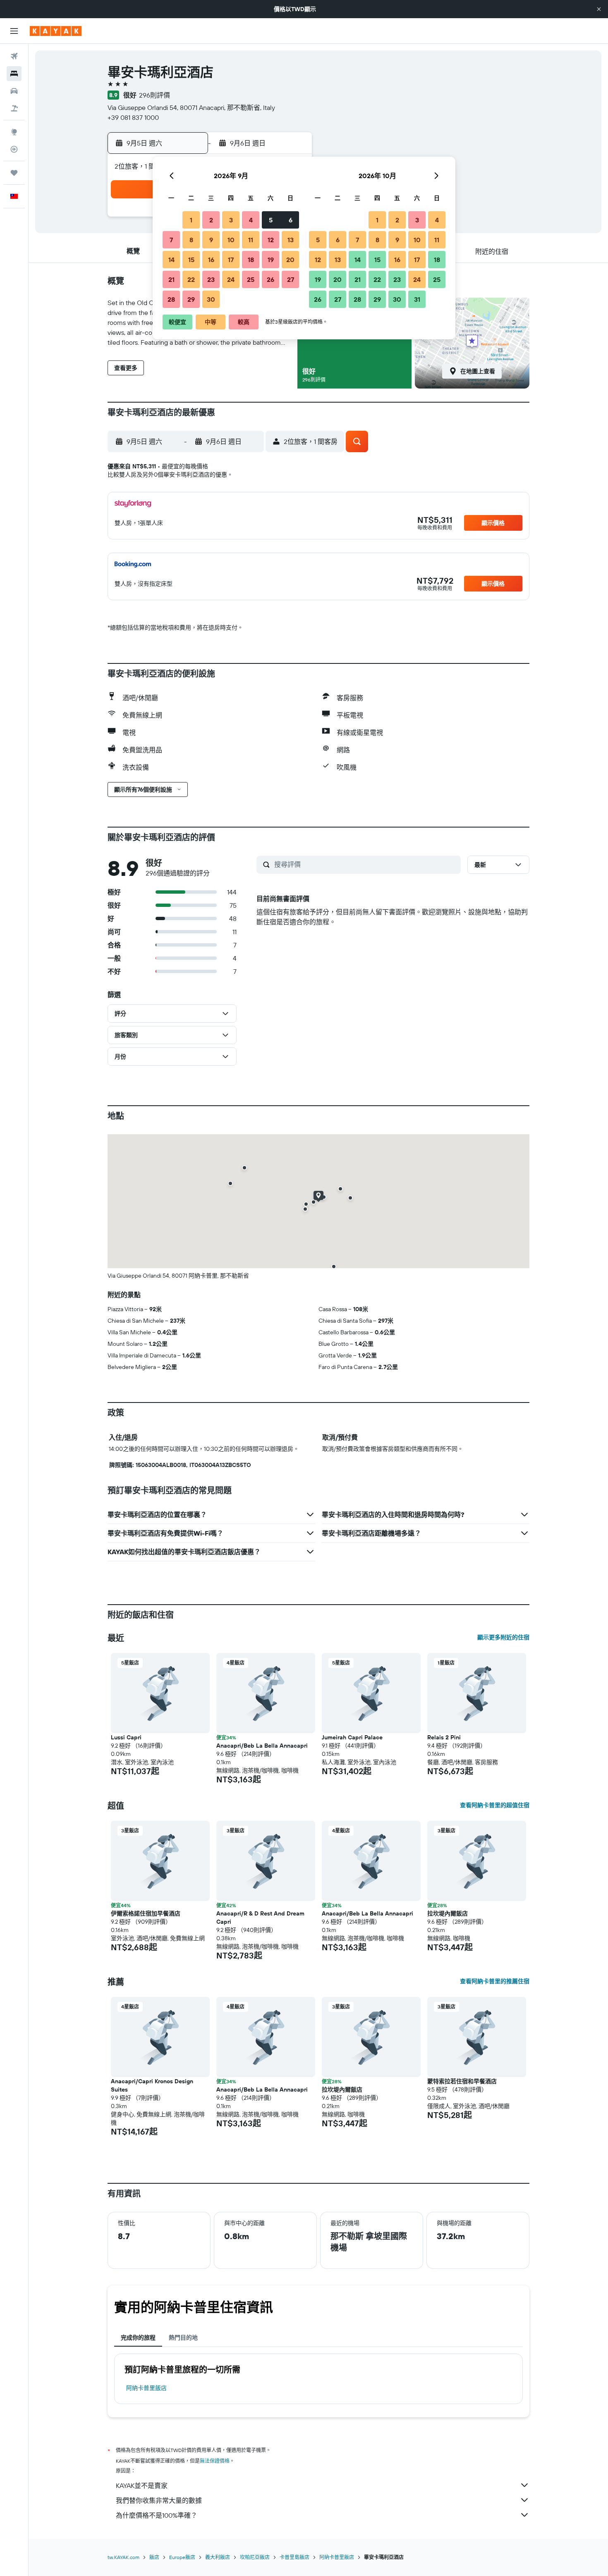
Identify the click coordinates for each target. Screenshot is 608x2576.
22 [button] (191, 279)
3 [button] (231, 220)
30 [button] (211, 299)
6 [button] (291, 220)
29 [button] (191, 299)
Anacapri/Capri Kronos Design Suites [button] (152, 2085)
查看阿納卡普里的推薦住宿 (495, 1981)
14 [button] (171, 260)
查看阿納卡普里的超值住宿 (495, 1805)
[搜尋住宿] (14, 74)
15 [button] (191, 260)
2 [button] (211, 220)
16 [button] (211, 260)
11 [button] (251, 240)
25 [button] (251, 279)
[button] (599, 9)
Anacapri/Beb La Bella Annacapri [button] (262, 1746)
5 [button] (271, 220)
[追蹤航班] (14, 149)
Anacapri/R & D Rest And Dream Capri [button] (260, 1918)
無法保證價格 (215, 2461)
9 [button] (211, 240)
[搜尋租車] (14, 91)
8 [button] (191, 240)
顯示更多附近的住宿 (503, 1637)
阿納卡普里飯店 (146, 2388)
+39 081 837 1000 (133, 117)
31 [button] (417, 299)
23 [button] (211, 279)
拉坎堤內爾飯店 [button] (448, 1913)
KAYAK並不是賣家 (142, 2485)
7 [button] (171, 240)
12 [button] (271, 240)
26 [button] (270, 279)
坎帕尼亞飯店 (255, 2557)
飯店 (154, 2557)
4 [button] (251, 220)
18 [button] (251, 260)
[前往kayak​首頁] (56, 31)
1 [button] (191, 220)
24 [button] (231, 279)
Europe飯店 (182, 2557)
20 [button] (290, 260)
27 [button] (291, 279)
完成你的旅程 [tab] (138, 2337)
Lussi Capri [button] (126, 1737)
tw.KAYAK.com (123, 2557)
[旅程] (14, 173)
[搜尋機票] (14, 56)
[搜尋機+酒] (14, 108)
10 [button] (231, 240)
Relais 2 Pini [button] (444, 1737)
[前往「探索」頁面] (14, 132)
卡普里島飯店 (294, 2557)
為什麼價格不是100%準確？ (157, 2515)
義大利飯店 (218, 2557)
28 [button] (171, 299)
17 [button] (231, 260)
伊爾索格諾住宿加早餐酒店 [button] (146, 1913)
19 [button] (271, 260)
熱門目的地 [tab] (183, 2337)
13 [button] (291, 240)
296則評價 (154, 95)
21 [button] (171, 279)
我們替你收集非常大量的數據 (159, 2500)
